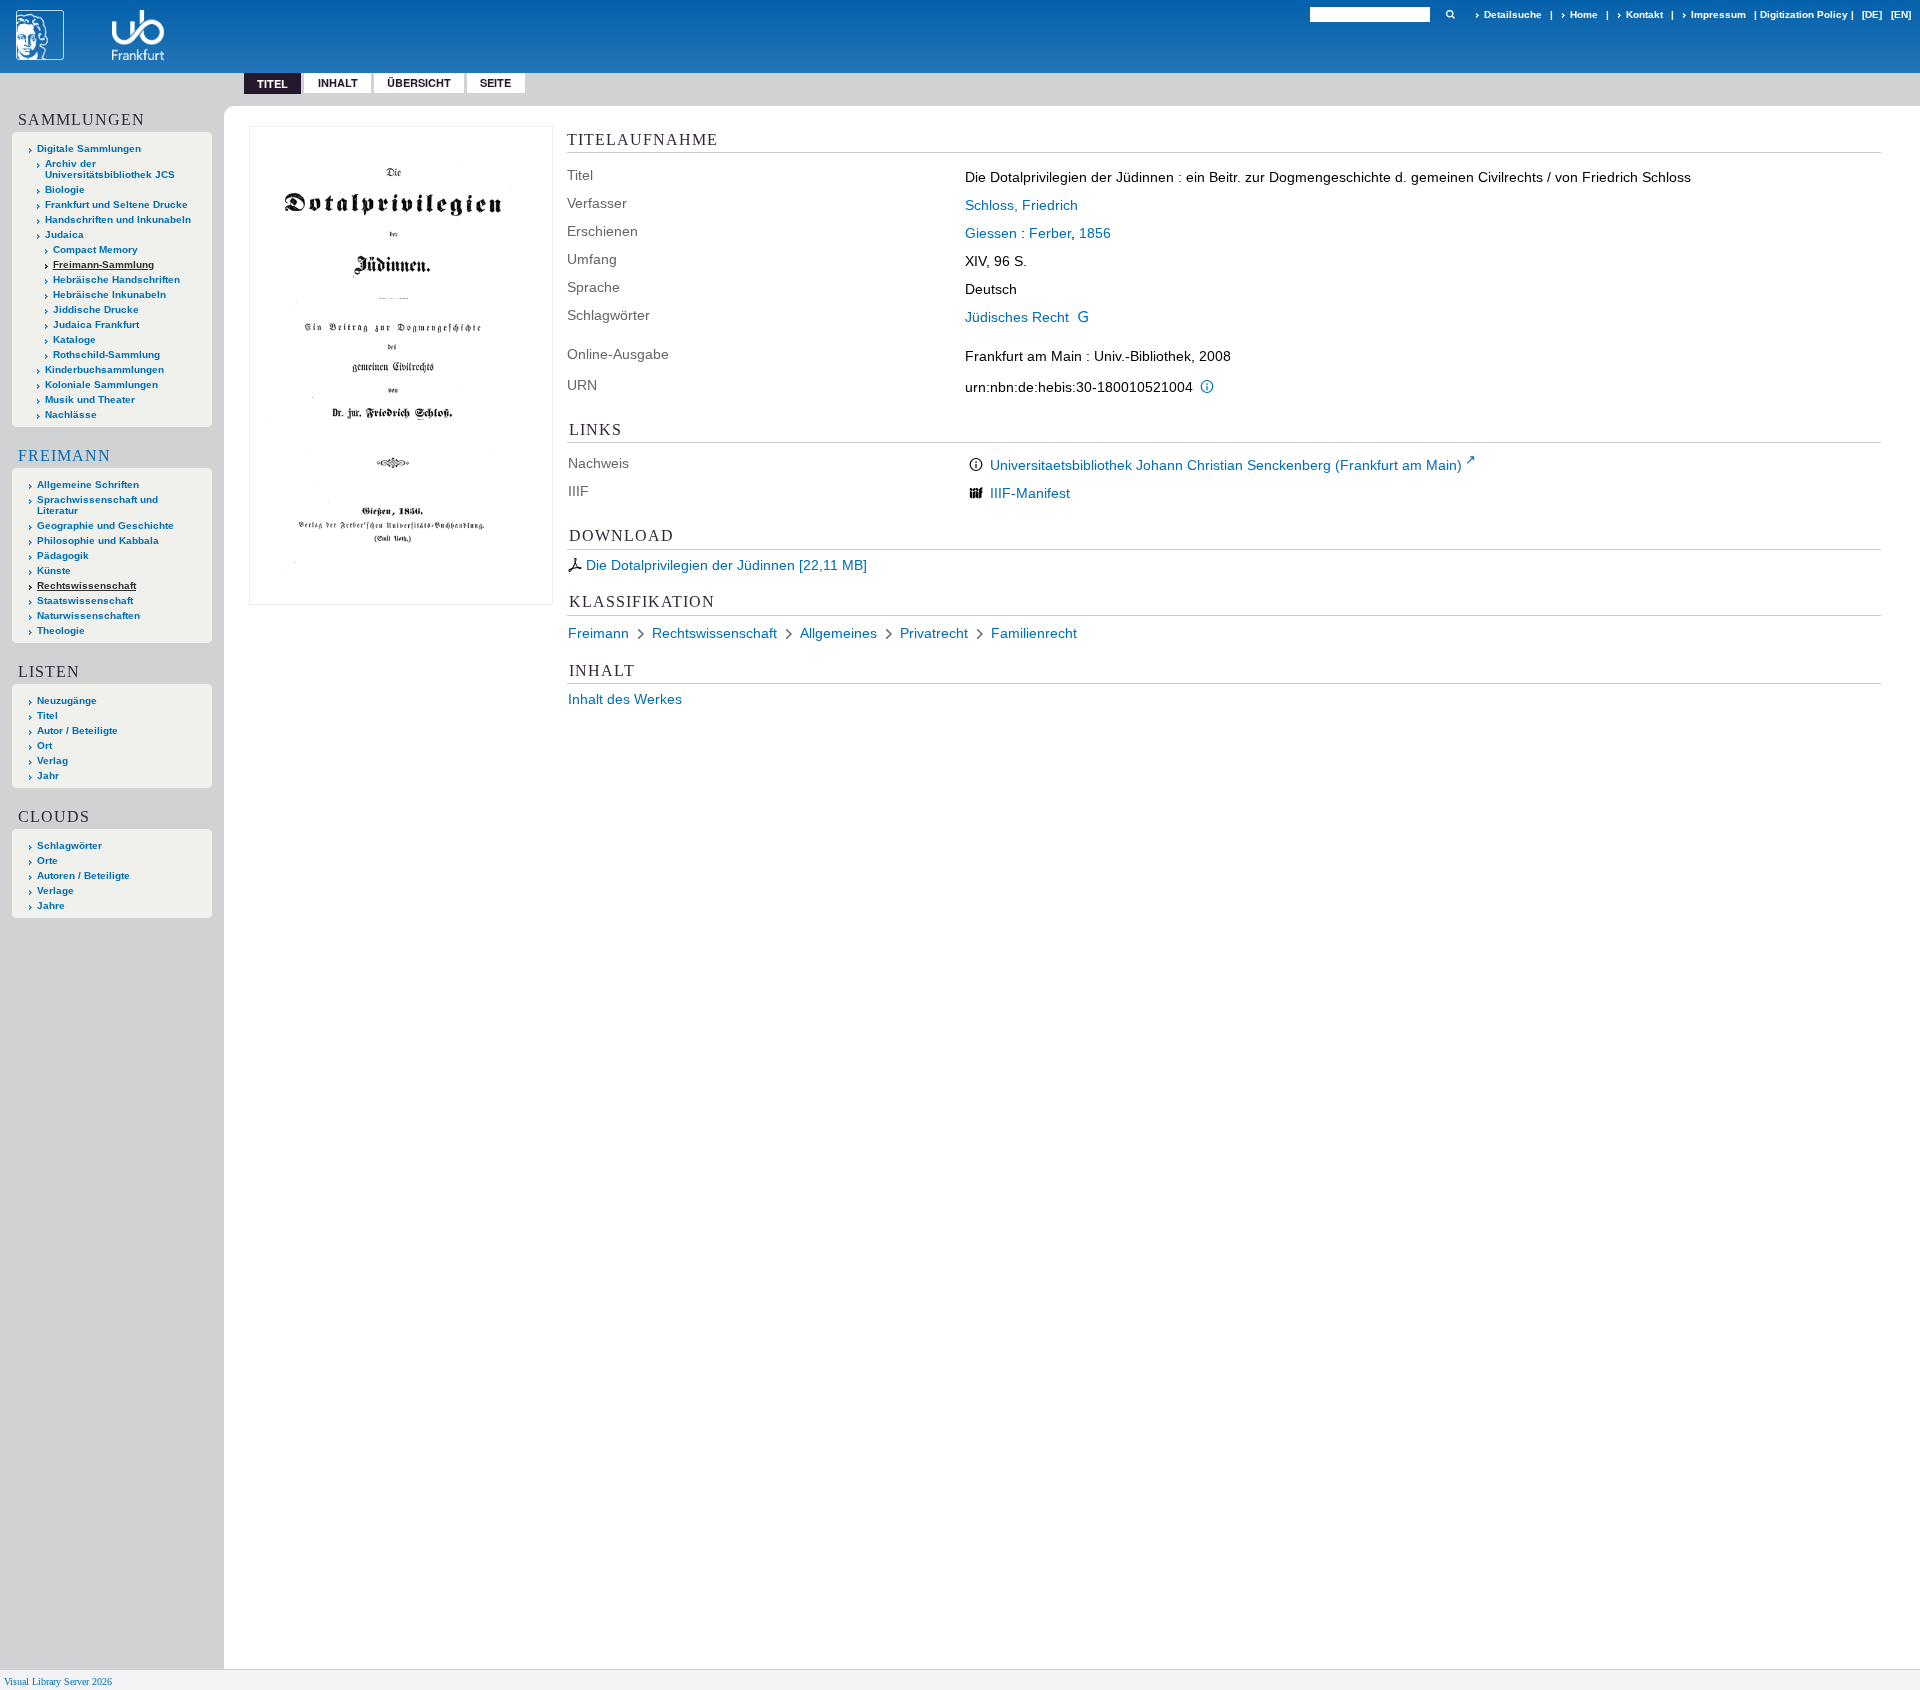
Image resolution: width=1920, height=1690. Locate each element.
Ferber (1050, 233)
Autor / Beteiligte (77, 730)
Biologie (65, 189)
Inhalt (338, 82)
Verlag (52, 760)
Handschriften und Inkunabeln (118, 219)
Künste (54, 570)
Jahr (48, 775)
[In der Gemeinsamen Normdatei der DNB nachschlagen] (1083, 317)
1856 (1095, 233)
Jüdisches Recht (1017, 317)
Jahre (51, 905)
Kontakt (1644, 14)
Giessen (991, 233)
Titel (47, 715)
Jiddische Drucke (96, 309)
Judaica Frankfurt (96, 324)
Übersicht (419, 82)
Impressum (1718, 14)
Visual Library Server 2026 (58, 1681)
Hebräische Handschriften (116, 279)
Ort (44, 745)
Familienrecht (1034, 633)
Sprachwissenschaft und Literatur (97, 505)
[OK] (1450, 14)
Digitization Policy (1804, 14)
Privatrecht (934, 633)
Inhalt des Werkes (625, 699)
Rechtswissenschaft (86, 585)
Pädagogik (63, 555)
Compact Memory (95, 249)
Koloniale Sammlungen (101, 384)
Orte (47, 860)
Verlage (55, 890)
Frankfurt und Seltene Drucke (116, 204)
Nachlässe (71, 414)
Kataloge (74, 339)
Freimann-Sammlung (103, 264)
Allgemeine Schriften (88, 484)
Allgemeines (838, 633)
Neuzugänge (67, 700)
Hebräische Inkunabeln (109, 294)
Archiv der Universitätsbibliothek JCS (110, 169)
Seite (495, 82)
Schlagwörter (69, 845)
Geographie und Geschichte (105, 525)
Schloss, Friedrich (1021, 205)
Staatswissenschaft (85, 600)
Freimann (64, 455)
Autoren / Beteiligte (83, 875)
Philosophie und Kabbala (98, 540)
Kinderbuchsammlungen (104, 369)
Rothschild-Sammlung (106, 354)
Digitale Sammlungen (89, 148)
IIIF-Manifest (1030, 493)
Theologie (61, 630)
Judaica (64, 234)
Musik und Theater (90, 399)
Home (1584, 14)
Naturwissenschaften (88, 615)
